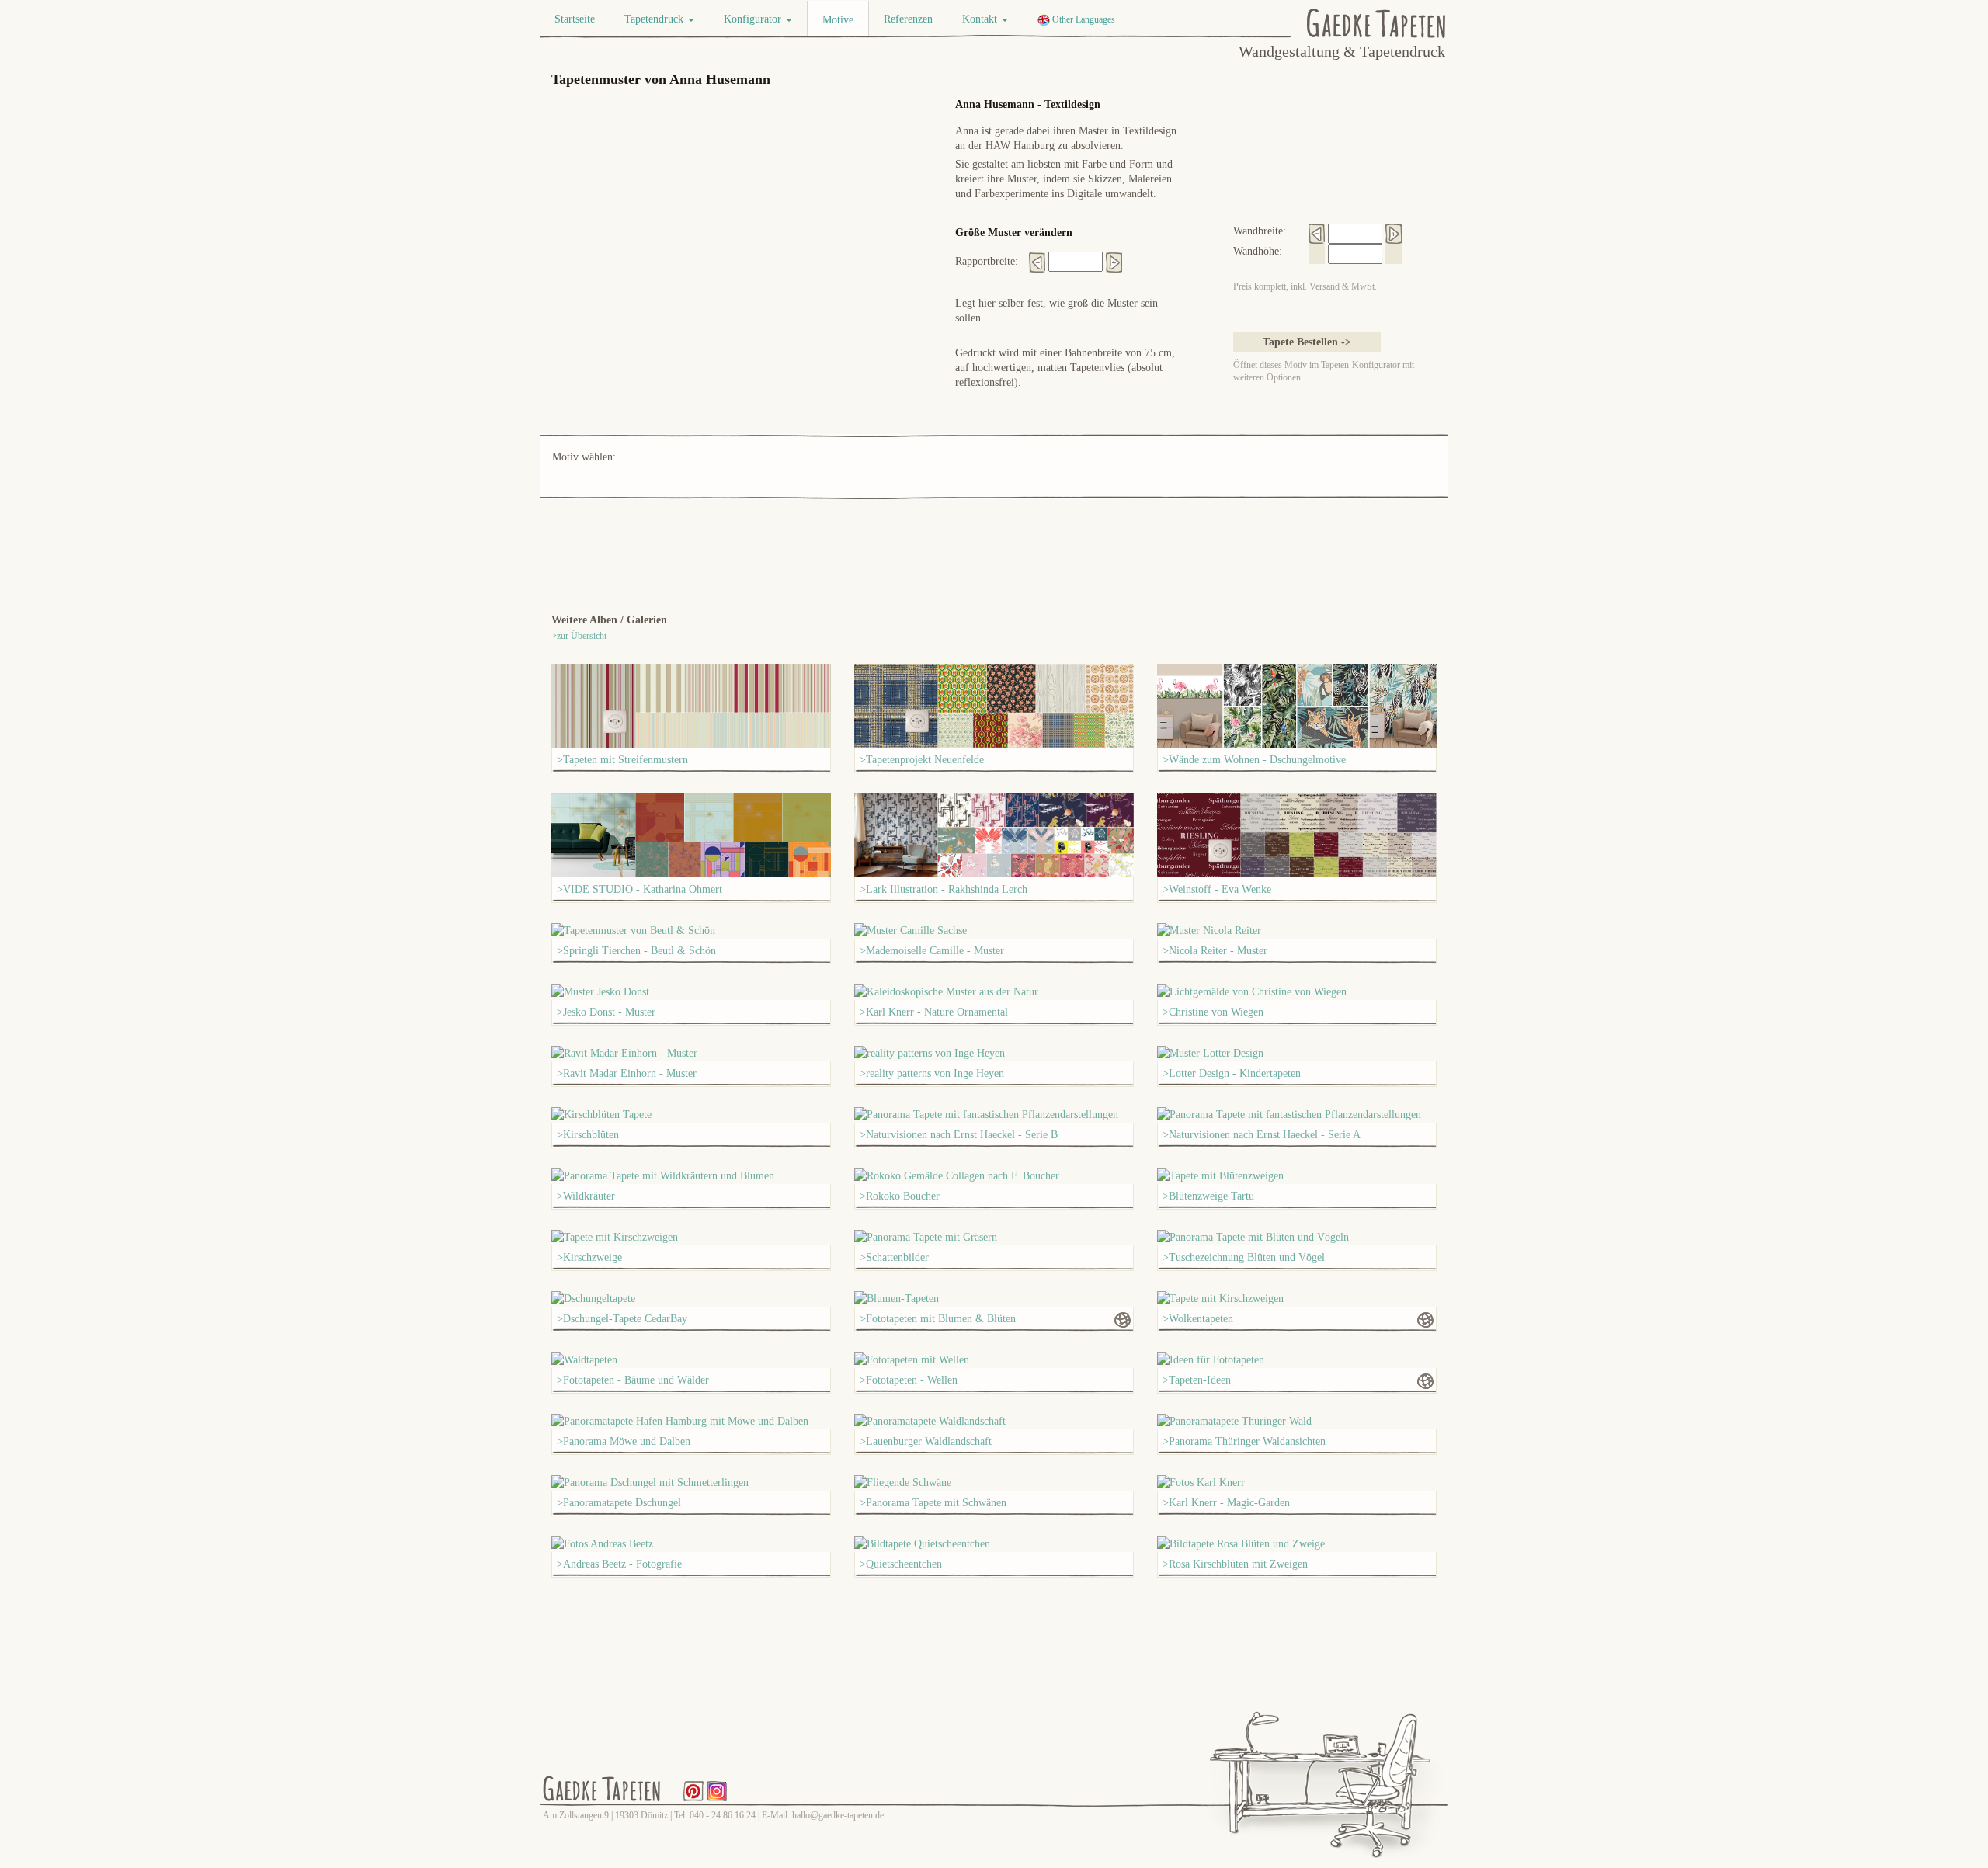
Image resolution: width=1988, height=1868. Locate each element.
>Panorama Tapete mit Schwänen (933, 1503)
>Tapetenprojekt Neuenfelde (922, 760)
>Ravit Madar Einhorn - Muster (627, 1073)
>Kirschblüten (588, 1135)
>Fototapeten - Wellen (909, 1380)
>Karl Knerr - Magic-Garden (1226, 1503)
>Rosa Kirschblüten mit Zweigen (1235, 1564)
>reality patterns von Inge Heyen (932, 1073)
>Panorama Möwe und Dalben (624, 1441)
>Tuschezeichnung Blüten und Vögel (1244, 1257)
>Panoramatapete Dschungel (619, 1503)
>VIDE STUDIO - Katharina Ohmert (639, 889)
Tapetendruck (655, 19)
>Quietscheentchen (901, 1564)
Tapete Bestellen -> (1307, 342)
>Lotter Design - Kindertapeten (1232, 1073)
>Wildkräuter (586, 1196)
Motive (838, 20)
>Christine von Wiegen (1213, 1012)
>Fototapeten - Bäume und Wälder (633, 1380)
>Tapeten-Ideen (1197, 1380)
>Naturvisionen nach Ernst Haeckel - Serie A (1262, 1135)
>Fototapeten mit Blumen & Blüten (938, 1319)
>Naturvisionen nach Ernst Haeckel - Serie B (959, 1135)
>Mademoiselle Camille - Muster (932, 951)
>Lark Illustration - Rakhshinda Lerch (944, 889)
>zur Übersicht (579, 636)
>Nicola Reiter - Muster (1215, 951)
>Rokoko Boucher (900, 1196)
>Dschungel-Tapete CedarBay (622, 1319)
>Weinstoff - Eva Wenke (1217, 889)
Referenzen (908, 19)
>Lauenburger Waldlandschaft (926, 1441)
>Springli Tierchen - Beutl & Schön (636, 951)
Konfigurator (754, 19)
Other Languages (1083, 19)
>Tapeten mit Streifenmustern (622, 760)
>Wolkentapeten (1198, 1319)
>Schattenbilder (894, 1257)
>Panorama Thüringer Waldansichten (1244, 1441)
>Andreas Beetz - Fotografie (619, 1564)
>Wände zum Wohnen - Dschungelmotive (1254, 760)
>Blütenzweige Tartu (1208, 1196)
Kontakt (981, 19)
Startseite (575, 19)
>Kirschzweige (589, 1257)
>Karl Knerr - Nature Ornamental (934, 1012)
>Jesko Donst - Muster (606, 1012)
